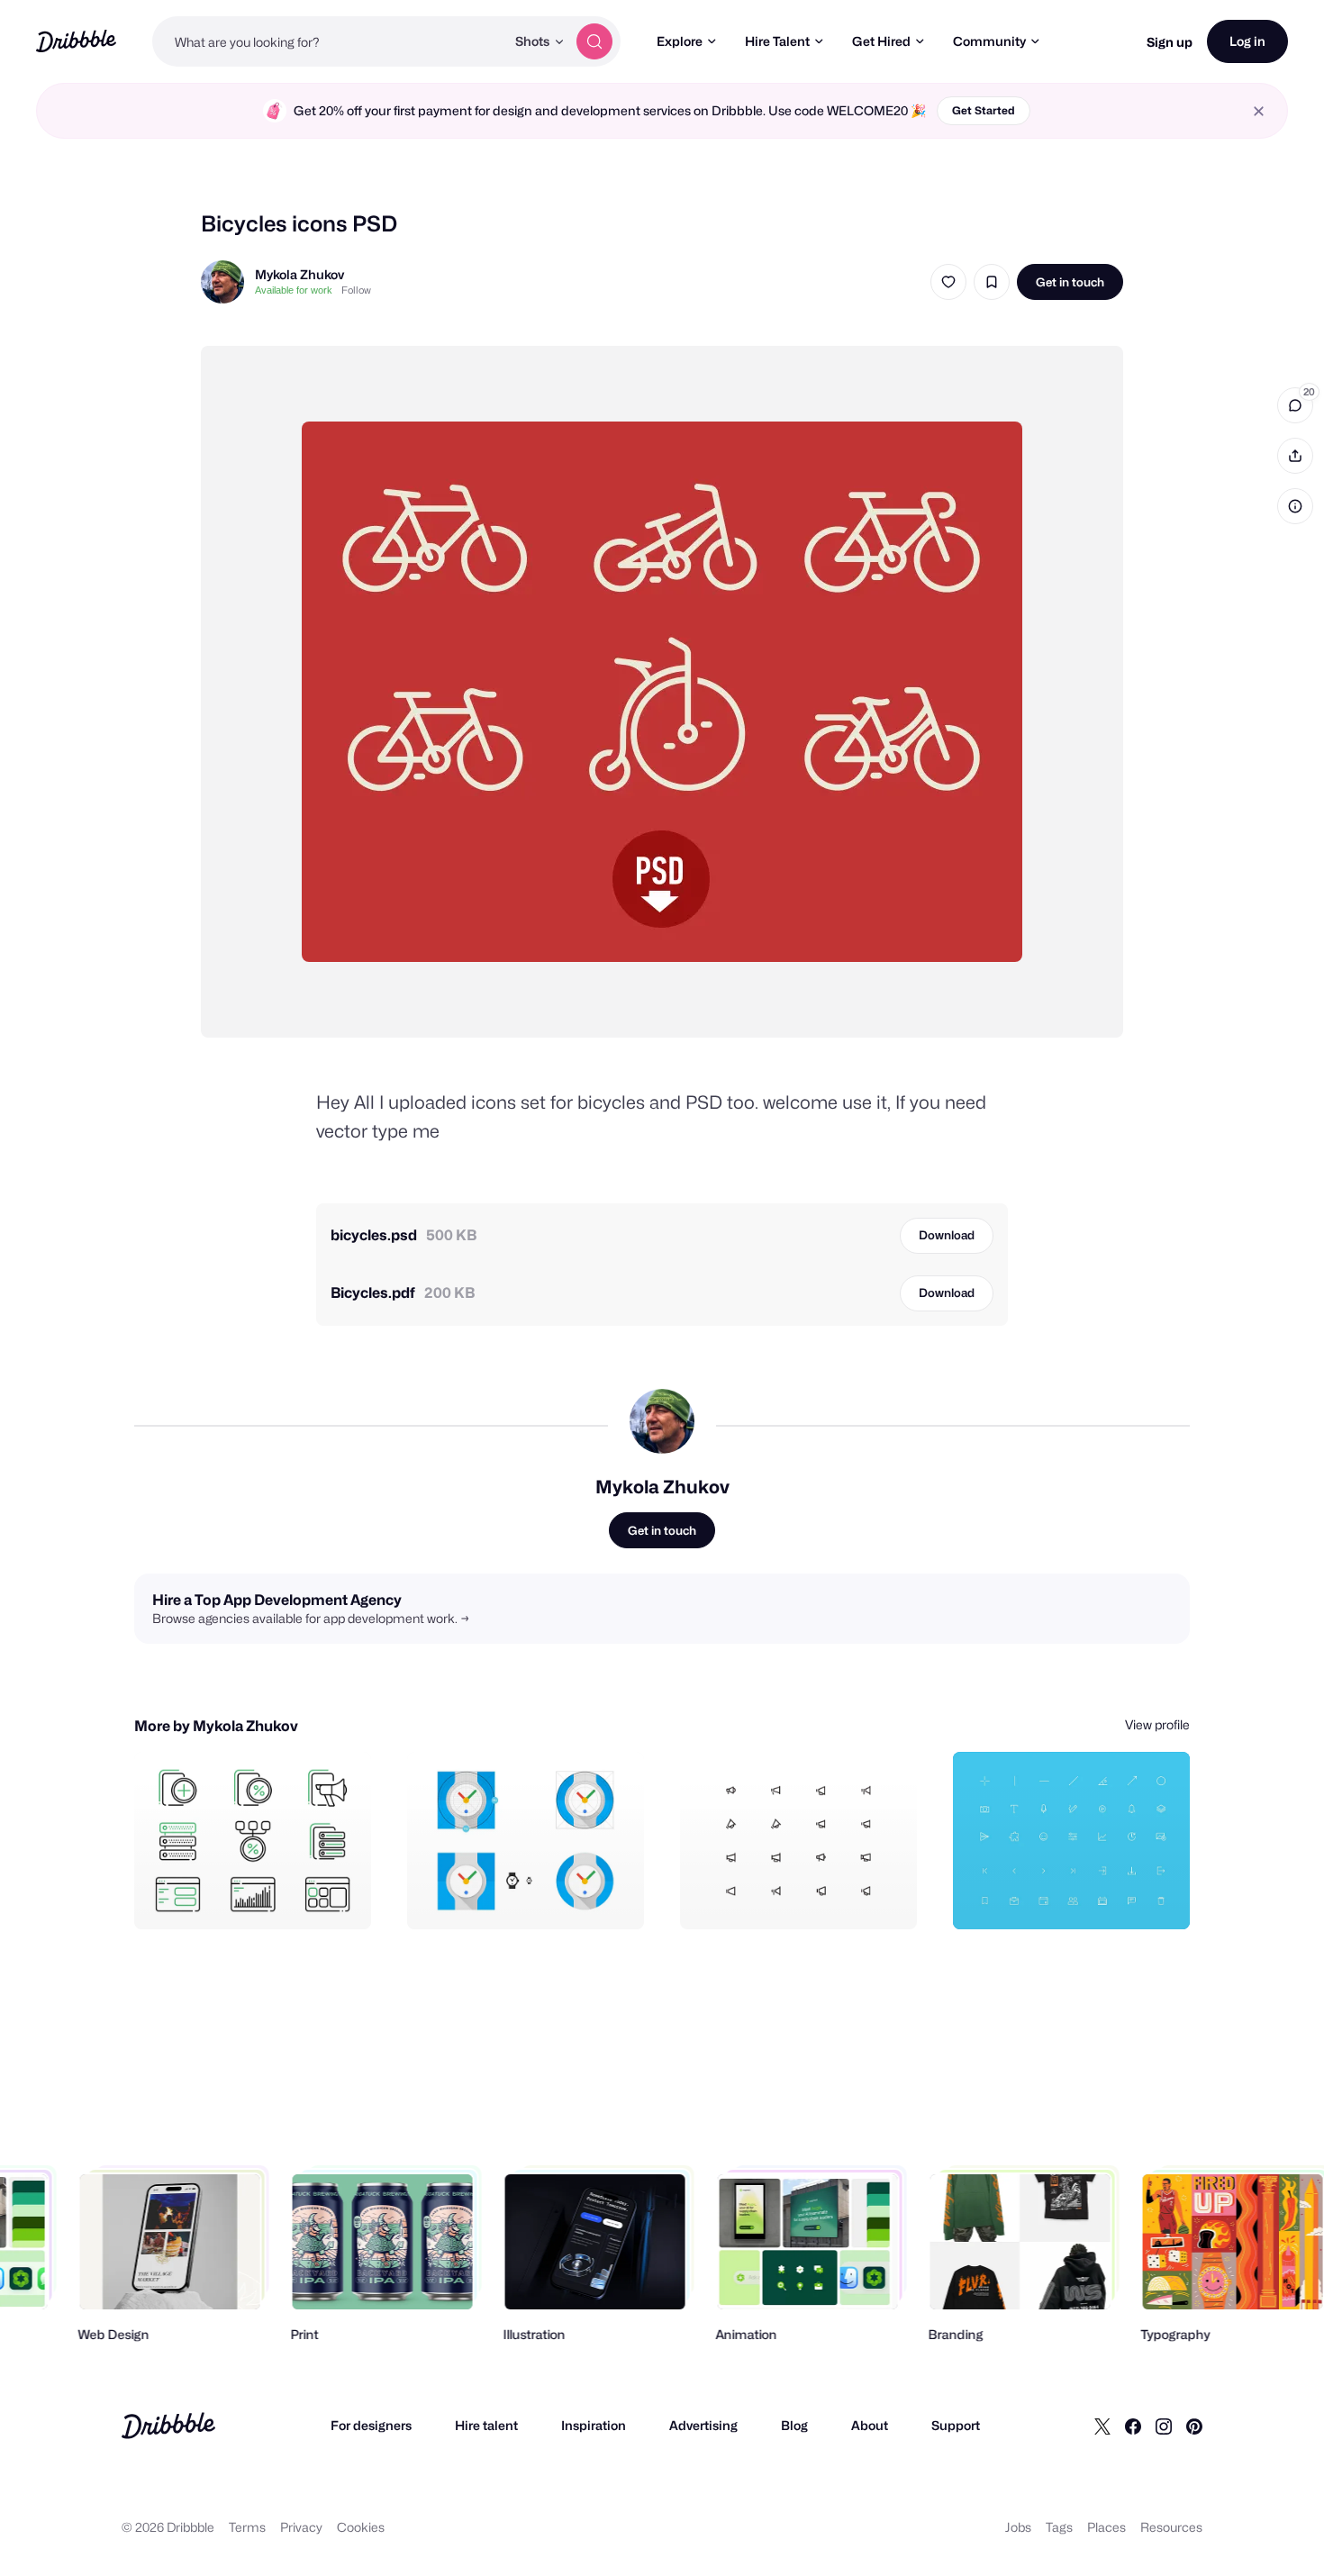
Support (956, 2425)
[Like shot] (948, 282)
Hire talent (486, 2425)
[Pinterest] (1194, 2426)
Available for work (294, 290)
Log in (1247, 41)
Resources (1171, 2527)
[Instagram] (1164, 2426)
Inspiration (594, 2425)
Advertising (703, 2425)
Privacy (301, 2527)
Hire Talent (777, 41)
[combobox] (329, 41)
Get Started (984, 110)
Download (947, 1235)
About (870, 2425)
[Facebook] (1133, 2426)
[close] (1259, 111)
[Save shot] (992, 282)
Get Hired (881, 41)
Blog (794, 2425)
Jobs (1018, 2527)
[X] (1102, 2426)
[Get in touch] (266, 1896)
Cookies (361, 2527)
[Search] (594, 41)
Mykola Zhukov (299, 274)
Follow (356, 290)
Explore (680, 41)
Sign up (1170, 42)
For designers (371, 2425)
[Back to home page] (76, 41)
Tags (1059, 2527)
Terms (247, 2527)
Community (989, 41)
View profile (1157, 1724)
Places (1106, 2527)
